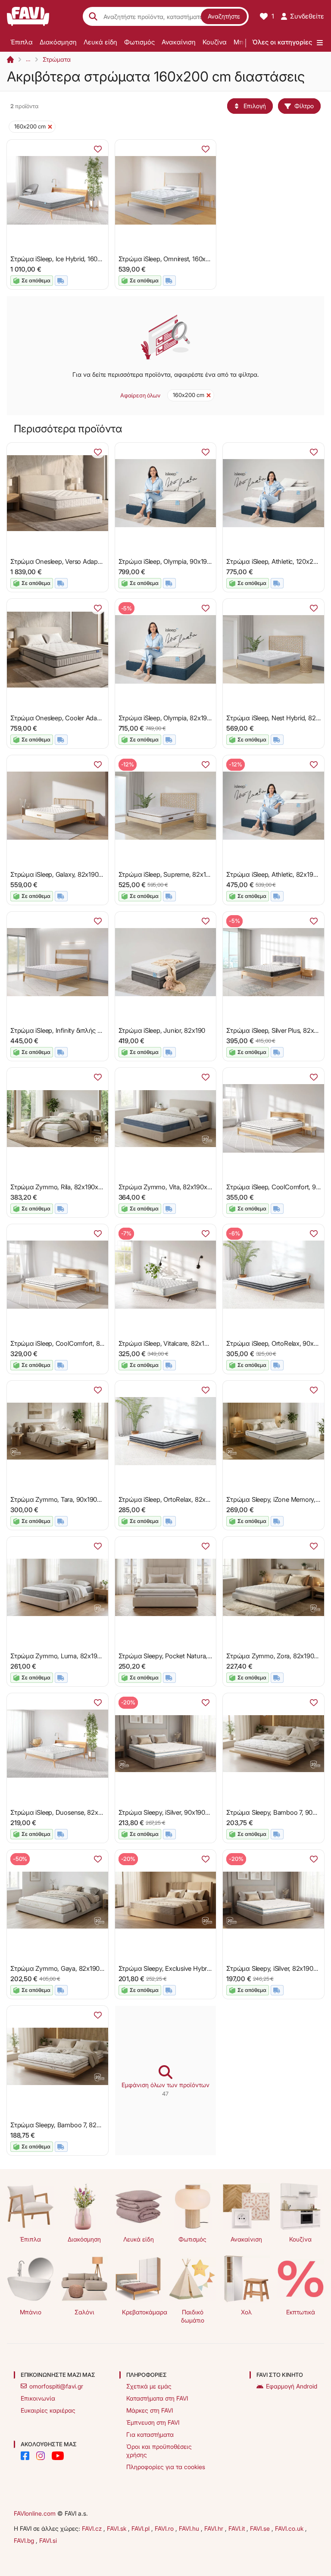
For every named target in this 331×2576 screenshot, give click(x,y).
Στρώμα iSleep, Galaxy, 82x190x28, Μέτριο (72, 874)
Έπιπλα (22, 42)
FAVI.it (237, 2528)
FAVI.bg (25, 2540)
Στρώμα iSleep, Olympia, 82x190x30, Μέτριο (182, 718)
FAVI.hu (190, 2528)
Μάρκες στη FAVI (150, 2410)
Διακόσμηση (58, 42)
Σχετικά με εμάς (149, 2386)
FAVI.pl (141, 2528)
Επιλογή (255, 106)
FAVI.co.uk (290, 2528)
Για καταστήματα (150, 2434)
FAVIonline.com (35, 2513)
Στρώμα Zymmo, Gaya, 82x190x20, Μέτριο (73, 1968)
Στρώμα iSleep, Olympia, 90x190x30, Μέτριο (182, 561)
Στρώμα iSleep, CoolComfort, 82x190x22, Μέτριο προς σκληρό (101, 1343)
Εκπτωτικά (301, 2312)
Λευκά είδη (100, 42)
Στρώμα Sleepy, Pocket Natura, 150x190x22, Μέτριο (193, 1656)
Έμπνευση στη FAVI (153, 2422)
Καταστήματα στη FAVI (157, 2398)
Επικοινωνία (38, 2398)
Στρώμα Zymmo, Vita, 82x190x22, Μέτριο (179, 1187)
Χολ (246, 2312)
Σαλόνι (84, 2312)
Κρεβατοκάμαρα (142, 2312)
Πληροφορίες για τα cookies (166, 2467)
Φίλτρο (304, 106)
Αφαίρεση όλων (140, 395)
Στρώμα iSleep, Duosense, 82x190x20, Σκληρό (78, 1812)
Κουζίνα (215, 42)
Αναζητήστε (224, 16)
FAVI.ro (165, 2528)
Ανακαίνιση (179, 42)
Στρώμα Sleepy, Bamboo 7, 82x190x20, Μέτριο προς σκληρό (98, 2125)
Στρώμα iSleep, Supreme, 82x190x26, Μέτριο (184, 874)
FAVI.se (261, 2528)
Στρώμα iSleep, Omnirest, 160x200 (168, 259)
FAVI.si (48, 2540)
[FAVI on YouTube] (58, 2456)
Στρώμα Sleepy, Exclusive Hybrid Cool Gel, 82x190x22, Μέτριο (208, 1968)
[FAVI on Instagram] (41, 2456)
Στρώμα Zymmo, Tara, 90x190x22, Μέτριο (71, 1499)
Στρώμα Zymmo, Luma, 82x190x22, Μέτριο (73, 1656)
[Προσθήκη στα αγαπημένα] (98, 149)
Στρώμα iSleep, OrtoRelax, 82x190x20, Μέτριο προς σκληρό (205, 1499)
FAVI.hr (215, 2528)
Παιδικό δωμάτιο (193, 2316)
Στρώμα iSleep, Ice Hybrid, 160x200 (61, 259)
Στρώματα (57, 59)
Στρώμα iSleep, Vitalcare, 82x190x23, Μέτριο (183, 1343)
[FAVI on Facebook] (25, 2456)
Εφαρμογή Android (292, 2386)
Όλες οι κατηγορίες (282, 42)
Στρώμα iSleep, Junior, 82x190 (162, 1030)
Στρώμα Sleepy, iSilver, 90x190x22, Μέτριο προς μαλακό (200, 1812)
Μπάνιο (31, 2312)
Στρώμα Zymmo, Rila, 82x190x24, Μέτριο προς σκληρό (90, 1187)
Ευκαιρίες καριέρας (48, 2410)
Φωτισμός (139, 42)
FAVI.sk (117, 2528)
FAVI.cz (93, 2528)
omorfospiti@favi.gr (56, 2386)
